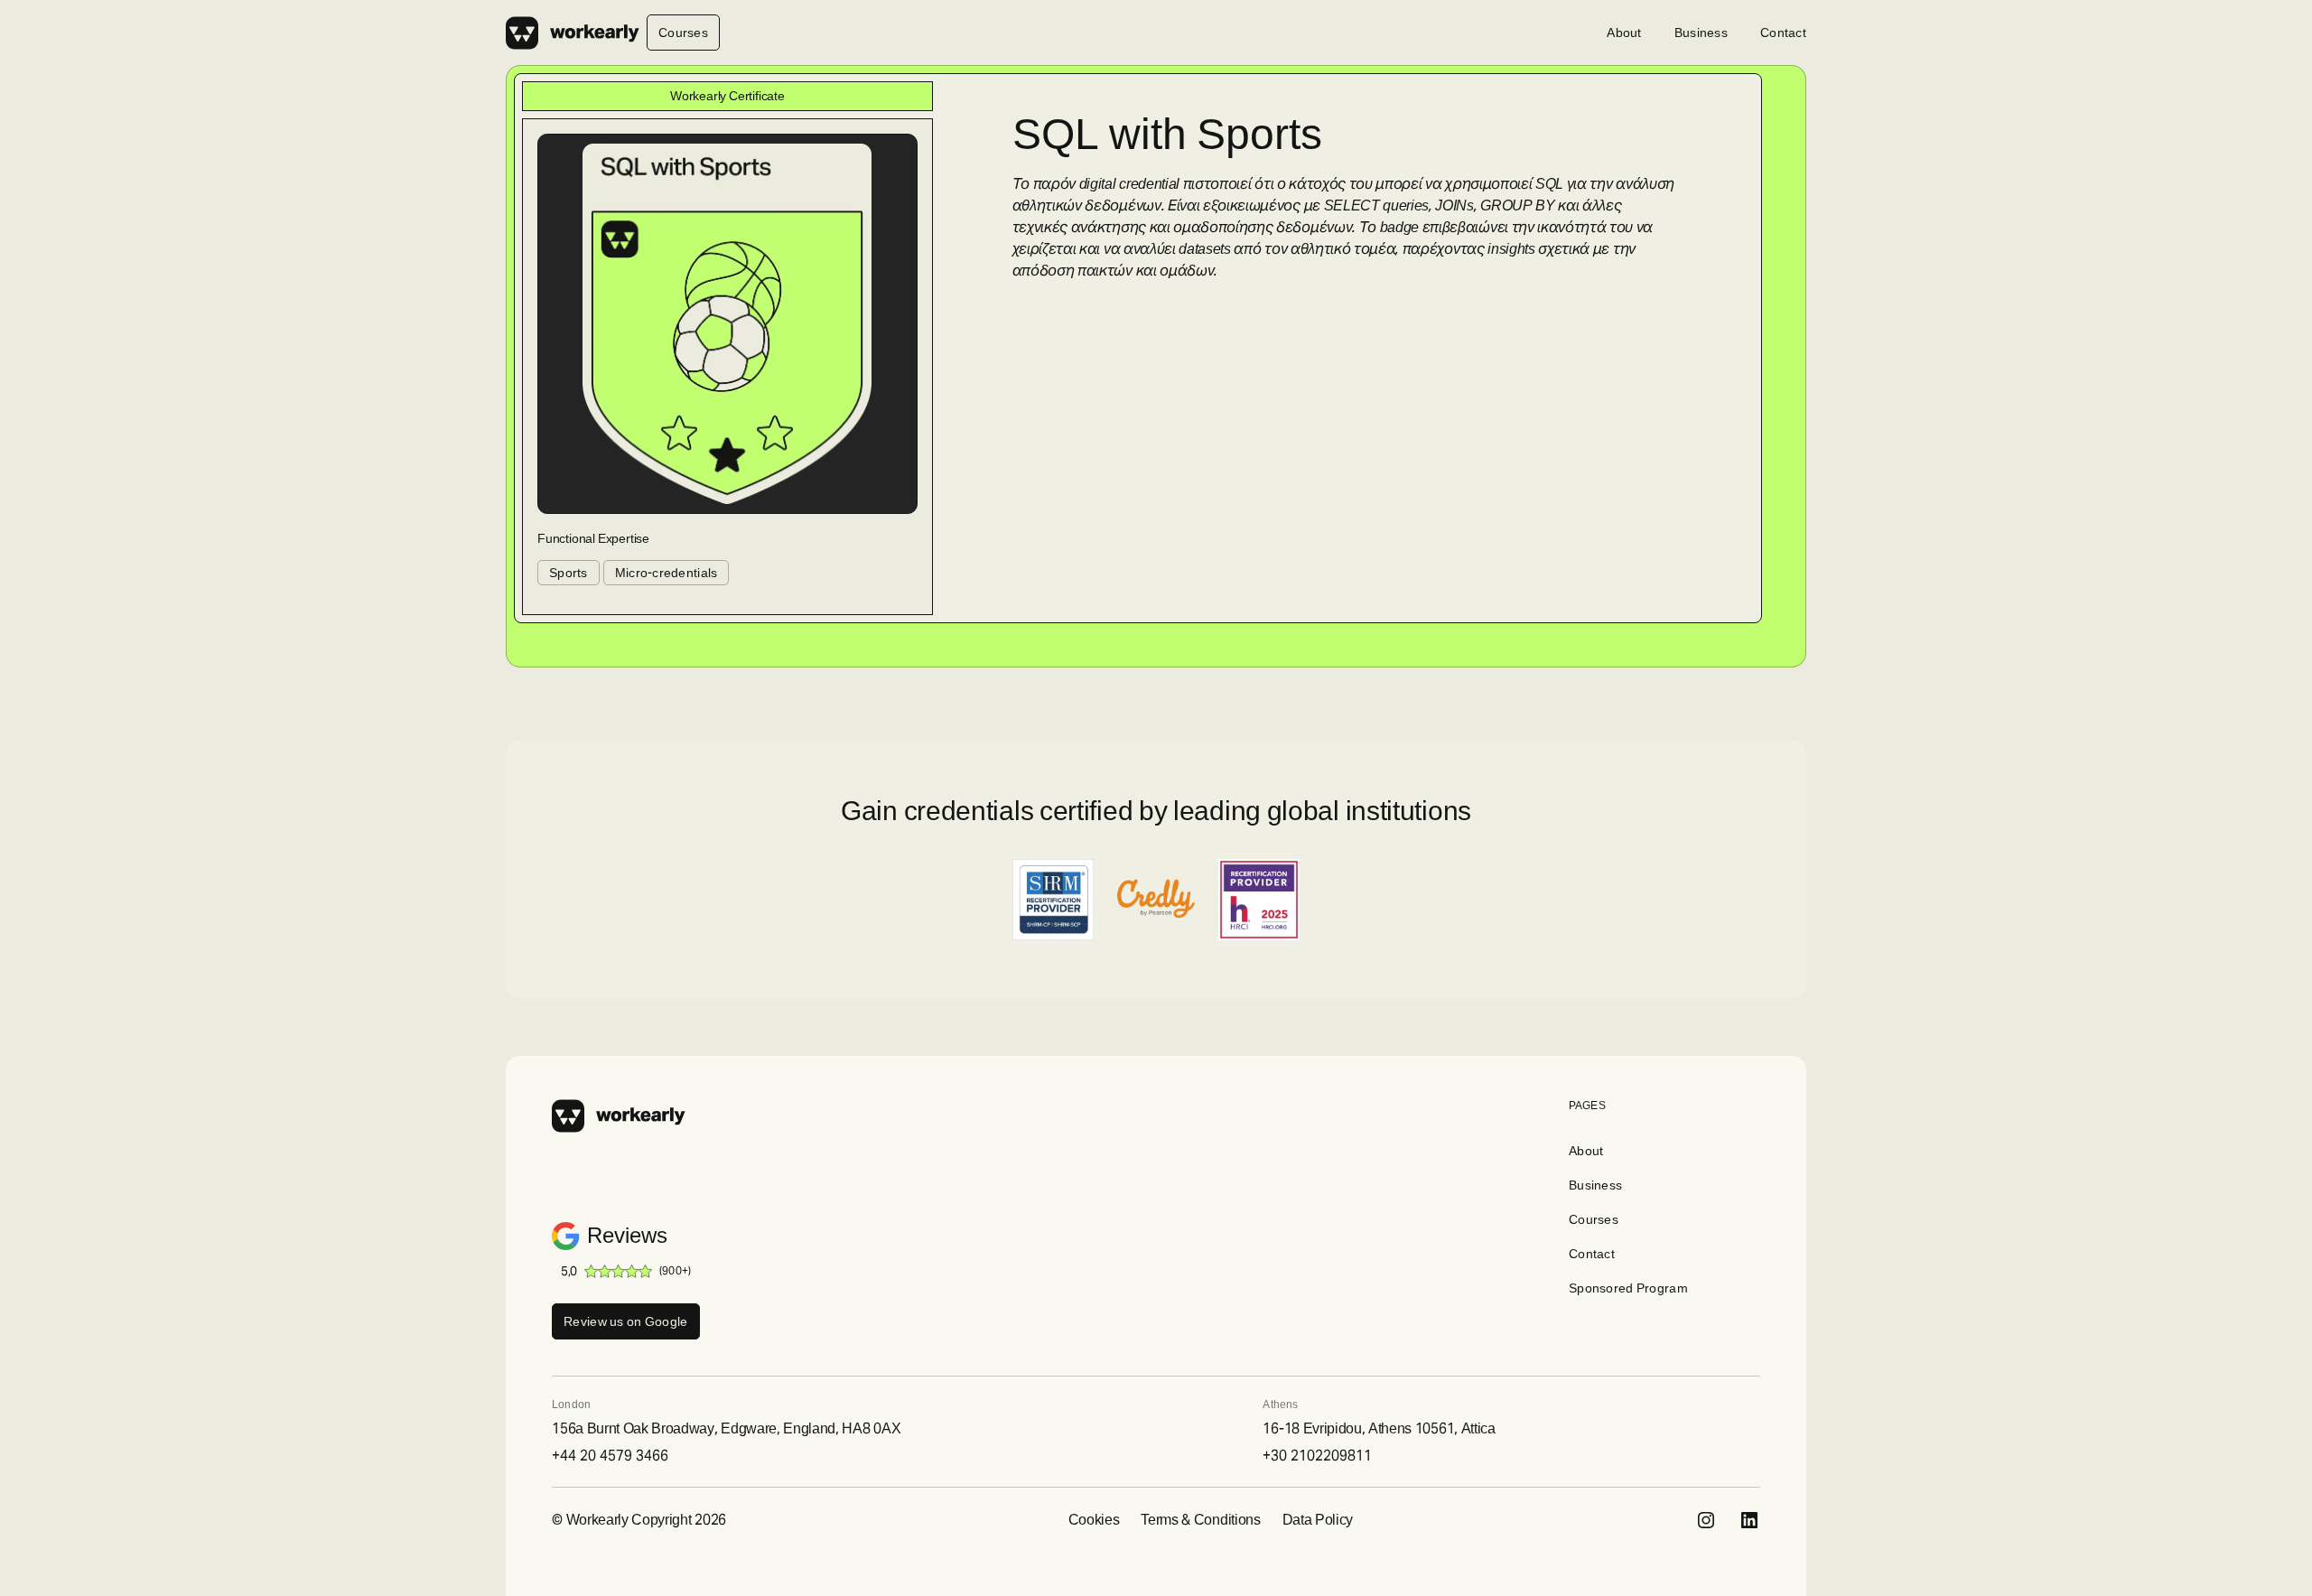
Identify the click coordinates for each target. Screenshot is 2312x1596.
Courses (683, 33)
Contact (1783, 33)
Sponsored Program (1628, 1288)
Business (1701, 33)
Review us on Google (625, 1321)
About (1624, 33)
